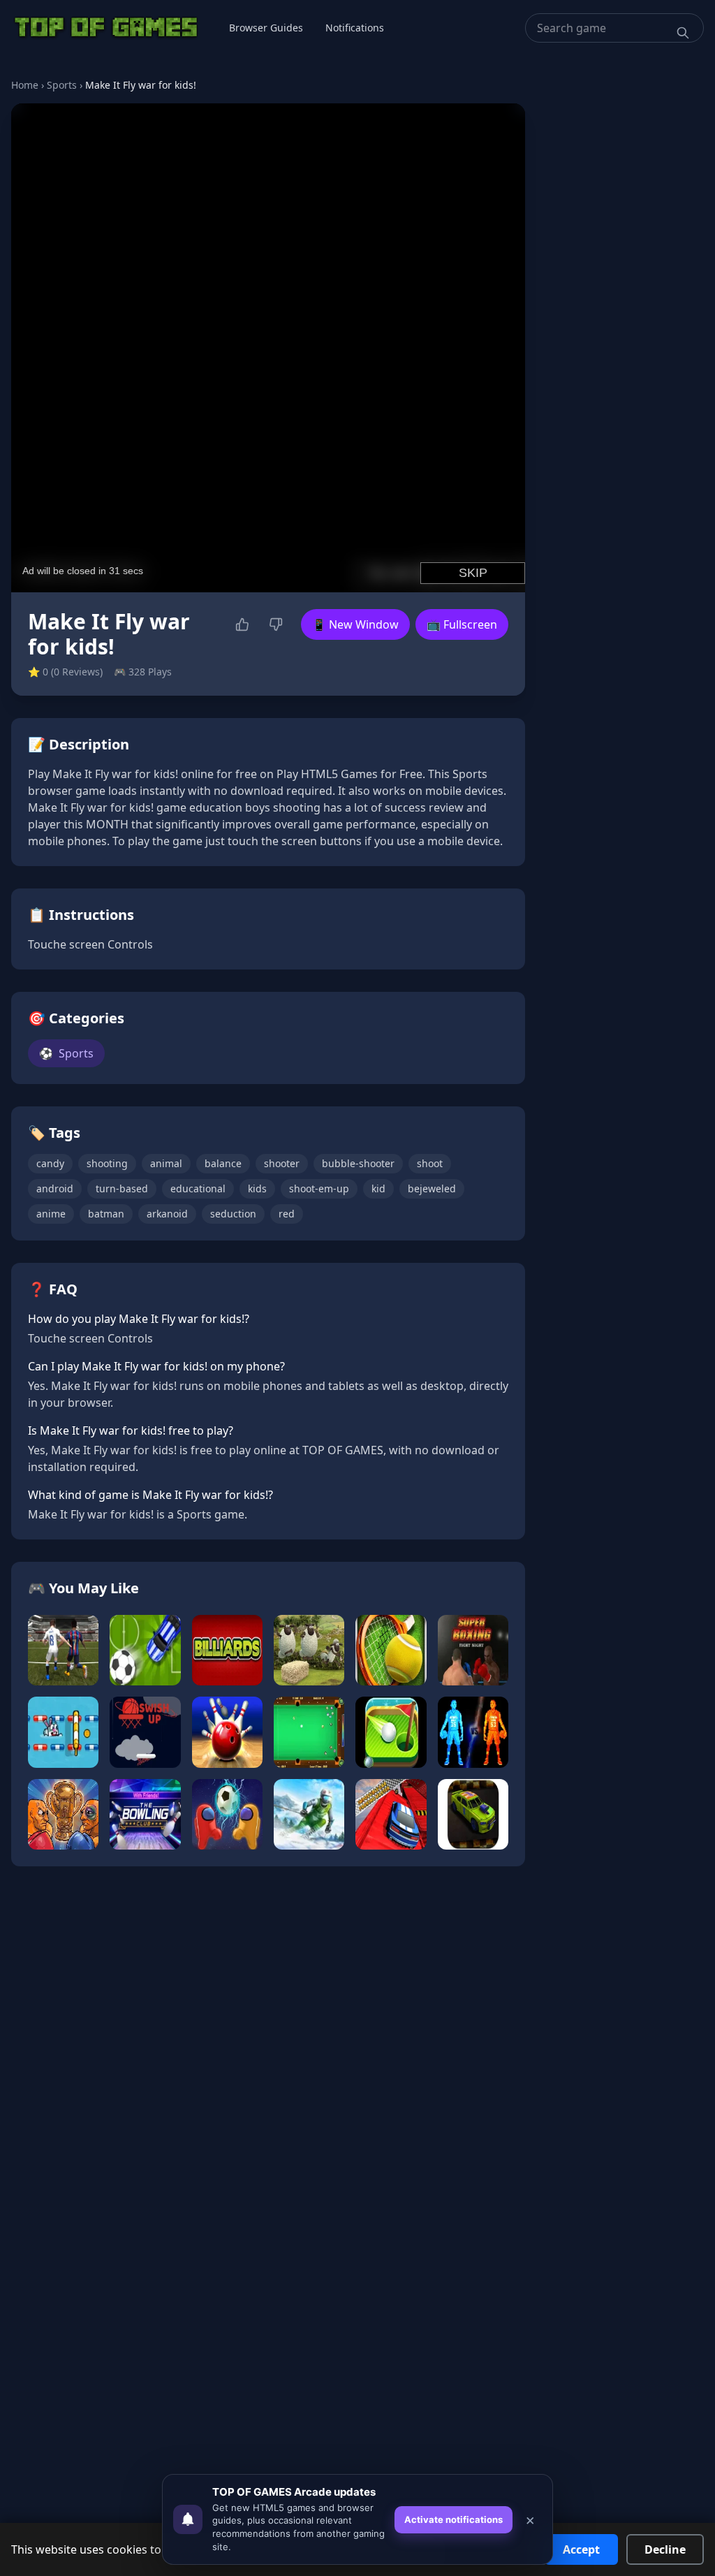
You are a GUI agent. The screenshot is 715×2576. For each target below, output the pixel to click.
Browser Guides (266, 28)
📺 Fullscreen (462, 624)
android (55, 1188)
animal (166, 1163)
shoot (430, 1163)
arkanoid (167, 1214)
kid (378, 1188)
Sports (62, 85)
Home (25, 85)
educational (198, 1188)
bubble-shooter (358, 1163)
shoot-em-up (319, 1188)
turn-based (122, 1188)
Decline (665, 2549)
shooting (107, 1163)
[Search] (683, 33)
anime (51, 1214)
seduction (233, 1214)
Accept (581, 2549)
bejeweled (432, 1188)
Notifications (355, 28)
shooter (282, 1163)
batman (106, 1214)
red (287, 1214)
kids (257, 1188)
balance (223, 1163)
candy (50, 1163)
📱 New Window (355, 624)
